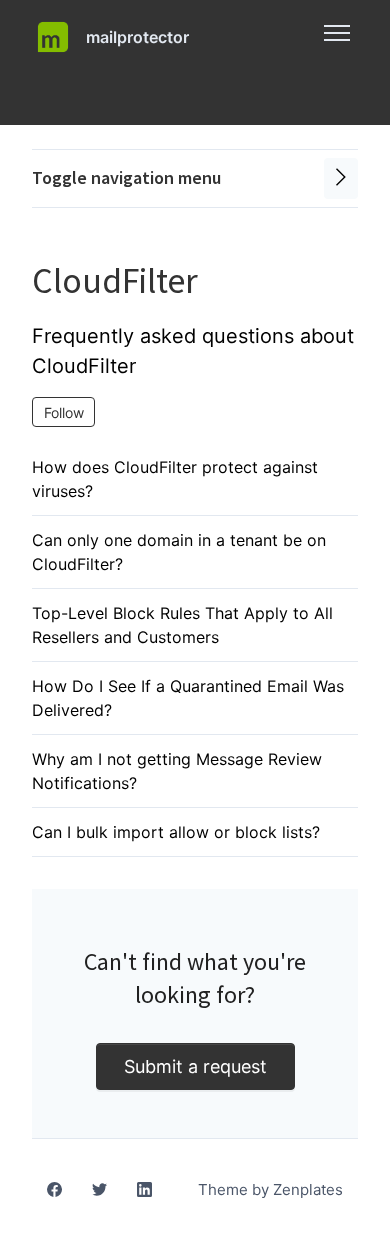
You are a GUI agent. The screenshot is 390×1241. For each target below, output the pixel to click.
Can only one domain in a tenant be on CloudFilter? (179, 552)
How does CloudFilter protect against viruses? (175, 479)
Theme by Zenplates (270, 1189)
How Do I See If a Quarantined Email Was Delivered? (188, 698)
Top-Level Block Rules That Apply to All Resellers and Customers (182, 625)
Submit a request (195, 1066)
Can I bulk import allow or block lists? (176, 832)
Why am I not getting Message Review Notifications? (177, 771)
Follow (64, 412)
